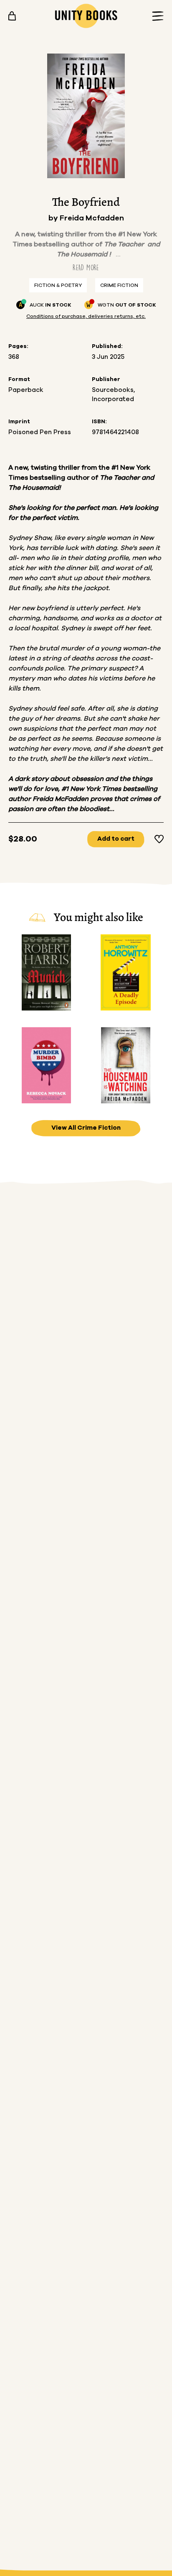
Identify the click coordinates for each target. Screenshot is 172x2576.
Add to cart (116, 839)
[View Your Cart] (12, 16)
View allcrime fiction (86, 1128)
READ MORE (86, 267)
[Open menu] (155, 16)
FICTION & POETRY (58, 285)
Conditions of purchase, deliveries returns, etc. (86, 316)
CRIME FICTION (119, 285)
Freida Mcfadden (92, 218)
